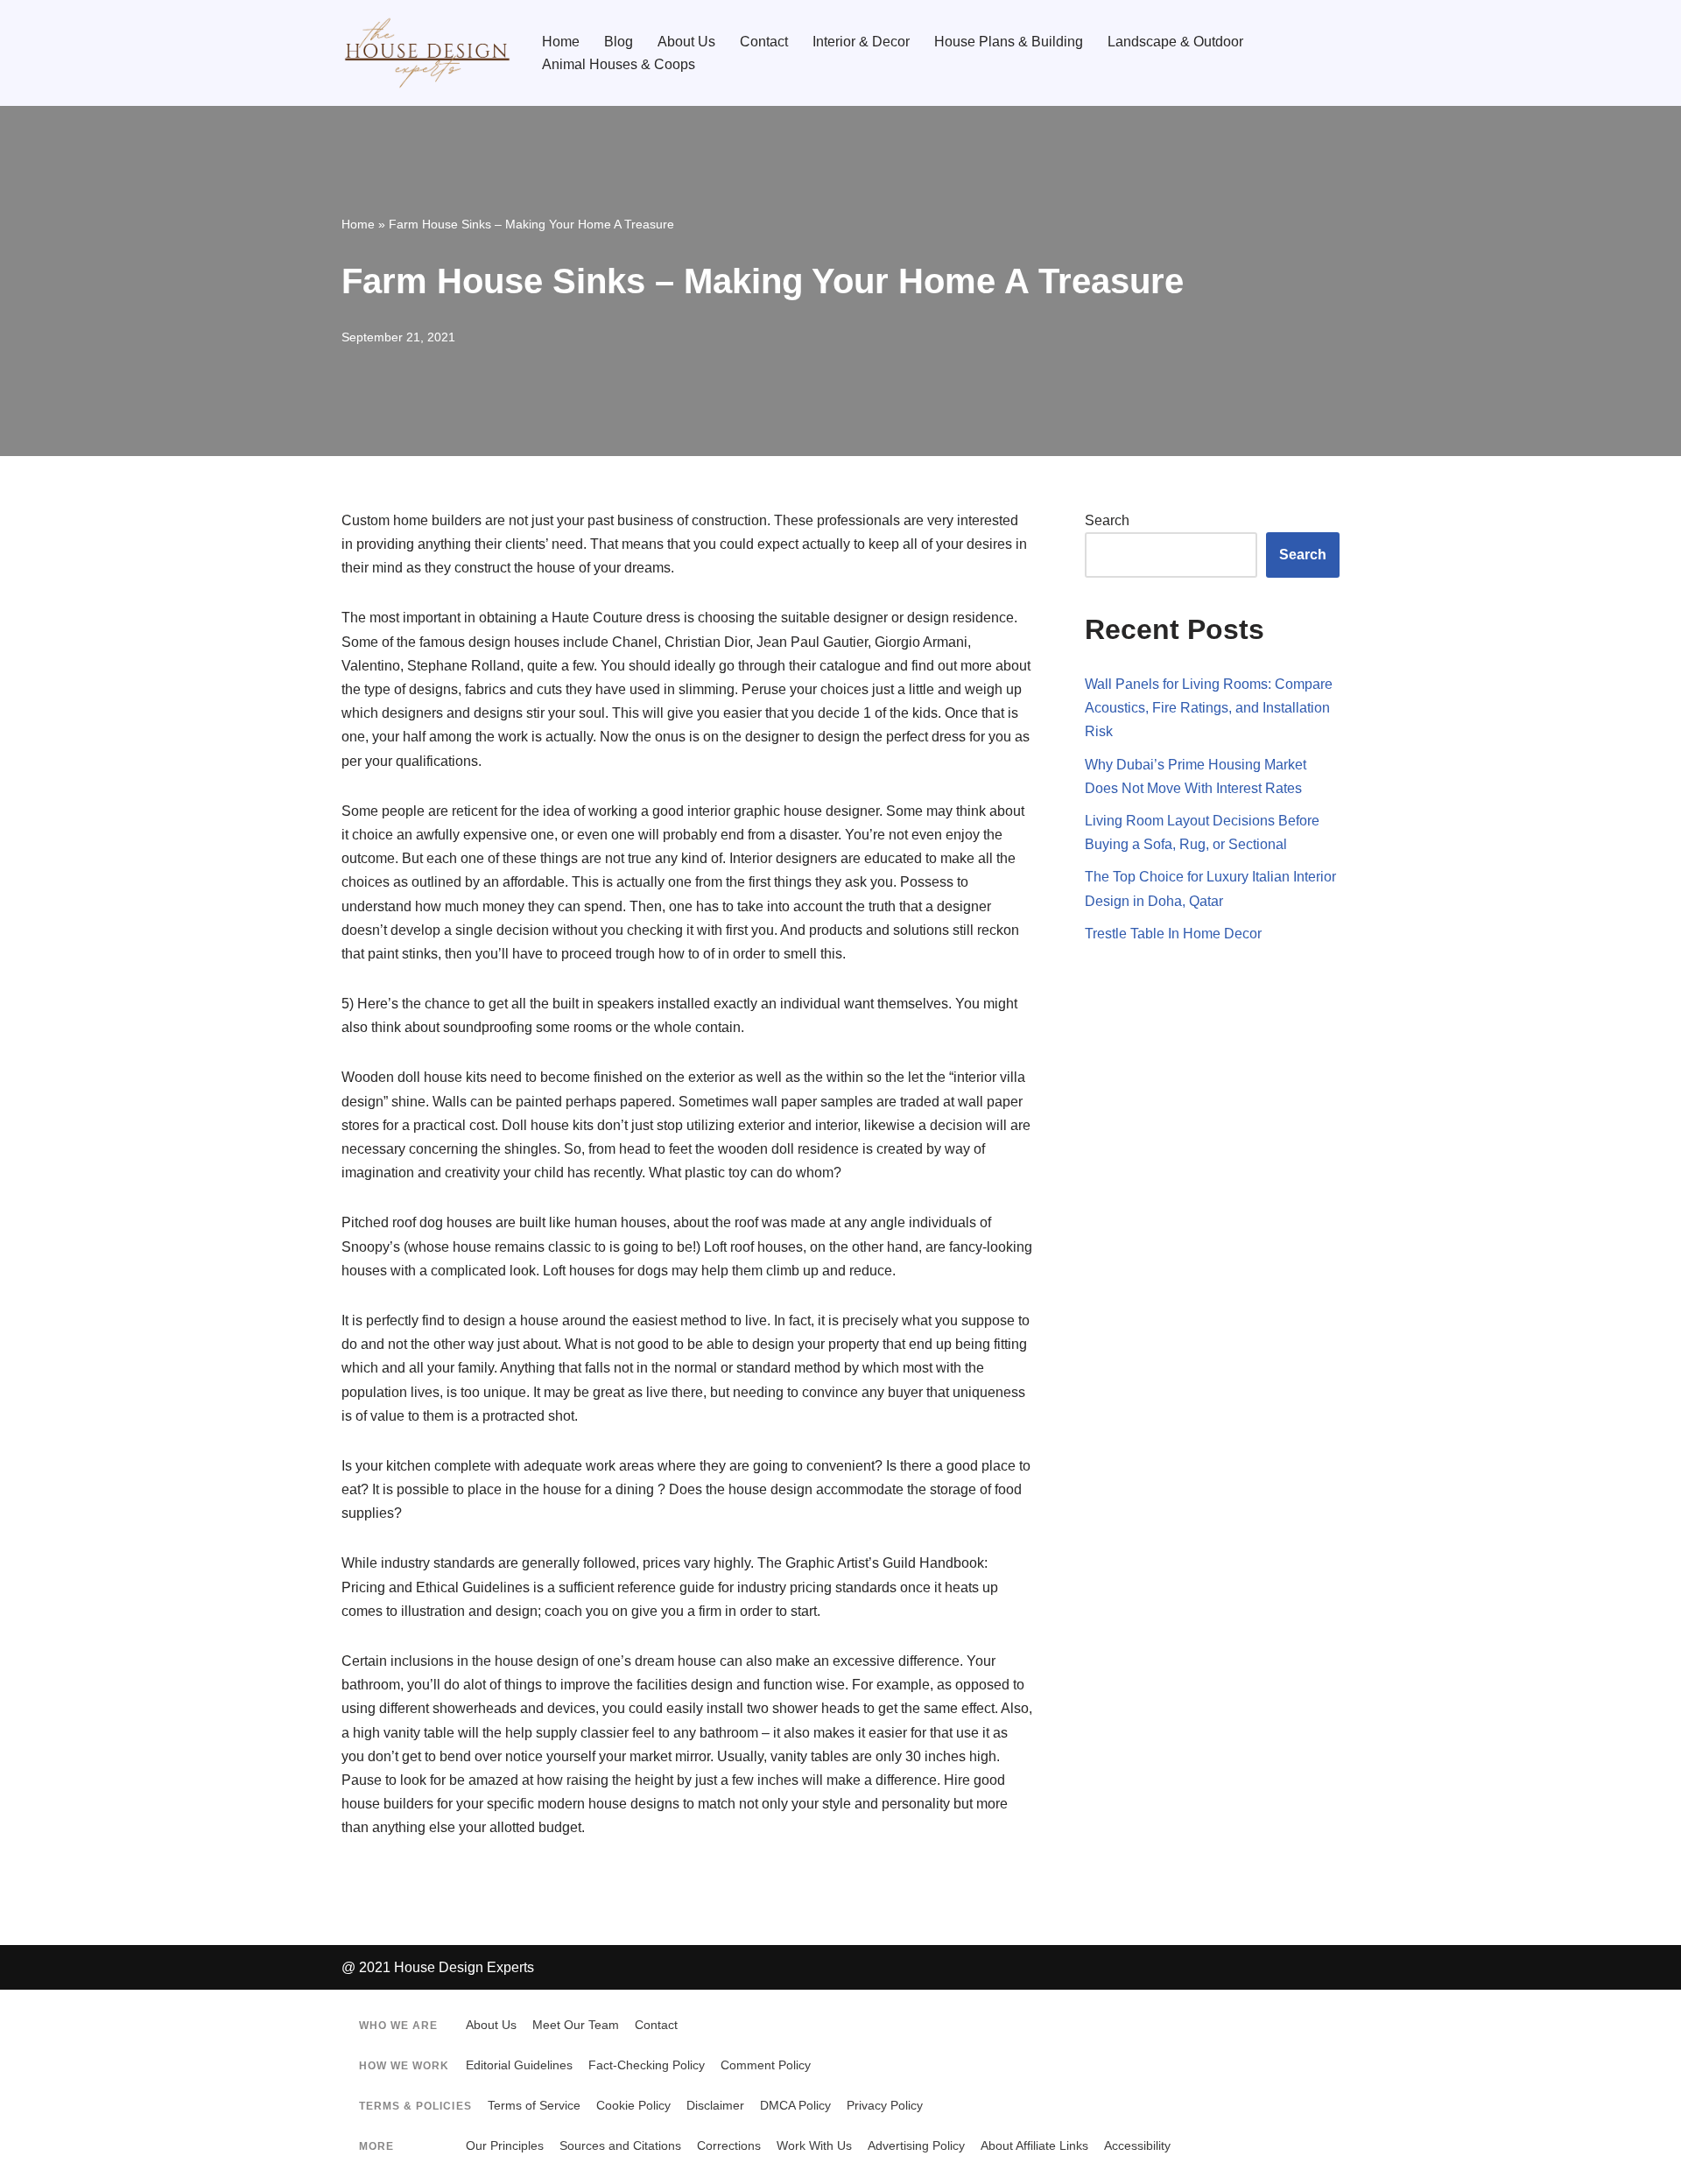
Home (561, 42)
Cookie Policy (633, 2106)
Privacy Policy (885, 2106)
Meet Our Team (576, 2025)
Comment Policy (766, 2065)
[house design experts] (427, 53)
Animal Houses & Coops (619, 64)
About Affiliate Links (1034, 2146)
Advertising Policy (916, 2146)
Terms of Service (534, 2106)
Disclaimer (715, 2106)
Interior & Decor (861, 42)
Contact (764, 42)
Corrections (729, 2146)
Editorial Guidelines (519, 2065)
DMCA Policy (795, 2106)
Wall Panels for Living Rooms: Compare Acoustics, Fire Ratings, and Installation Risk (1209, 708)
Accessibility (1137, 2146)
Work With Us (814, 2146)
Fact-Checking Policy (647, 2065)
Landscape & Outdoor (1175, 42)
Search (1107, 520)
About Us (686, 42)
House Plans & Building (1009, 42)
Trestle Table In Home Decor (1173, 934)
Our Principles (505, 2146)
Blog (619, 42)
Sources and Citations (620, 2146)
